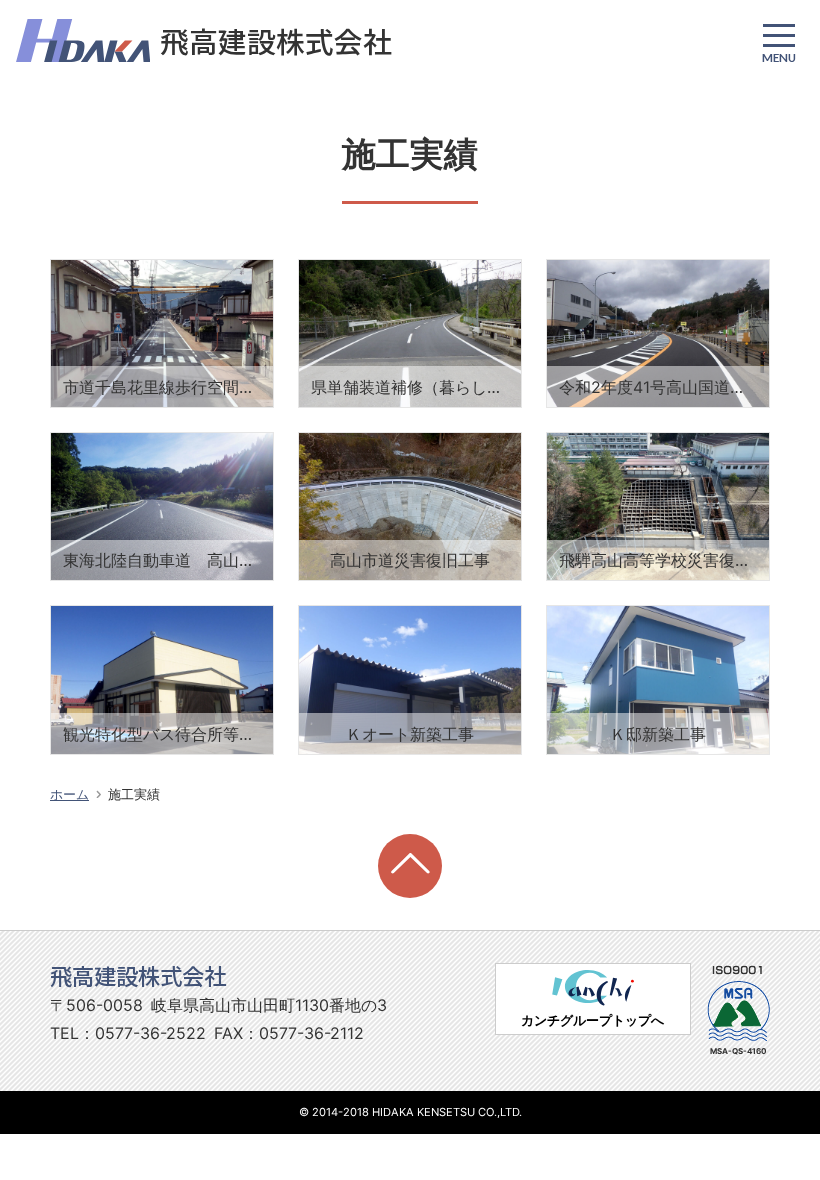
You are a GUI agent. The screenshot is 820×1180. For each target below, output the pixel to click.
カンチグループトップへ (592, 1020)
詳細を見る (91, 272)
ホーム (69, 794)
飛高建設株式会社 (276, 40)
